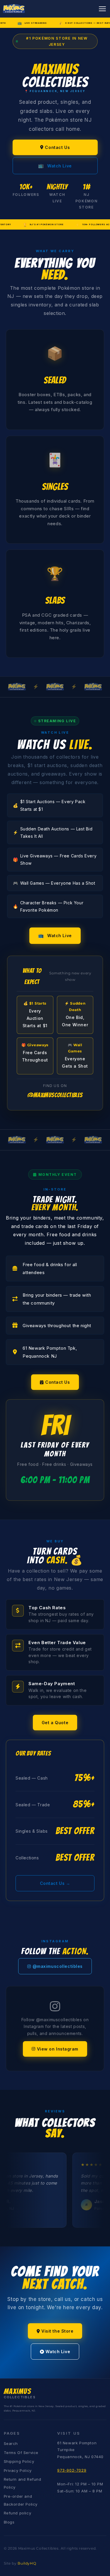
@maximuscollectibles (58, 1966)
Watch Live (55, 166)
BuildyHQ (27, 2563)
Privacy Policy (18, 2470)
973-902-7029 (72, 2470)
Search (11, 2443)
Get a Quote (55, 1723)
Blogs (9, 2522)
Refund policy (18, 2513)
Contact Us (57, 147)
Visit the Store (57, 2331)
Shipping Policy (19, 2461)
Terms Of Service (21, 2453)
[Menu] (102, 9)
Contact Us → (55, 1883)
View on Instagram (58, 2049)
